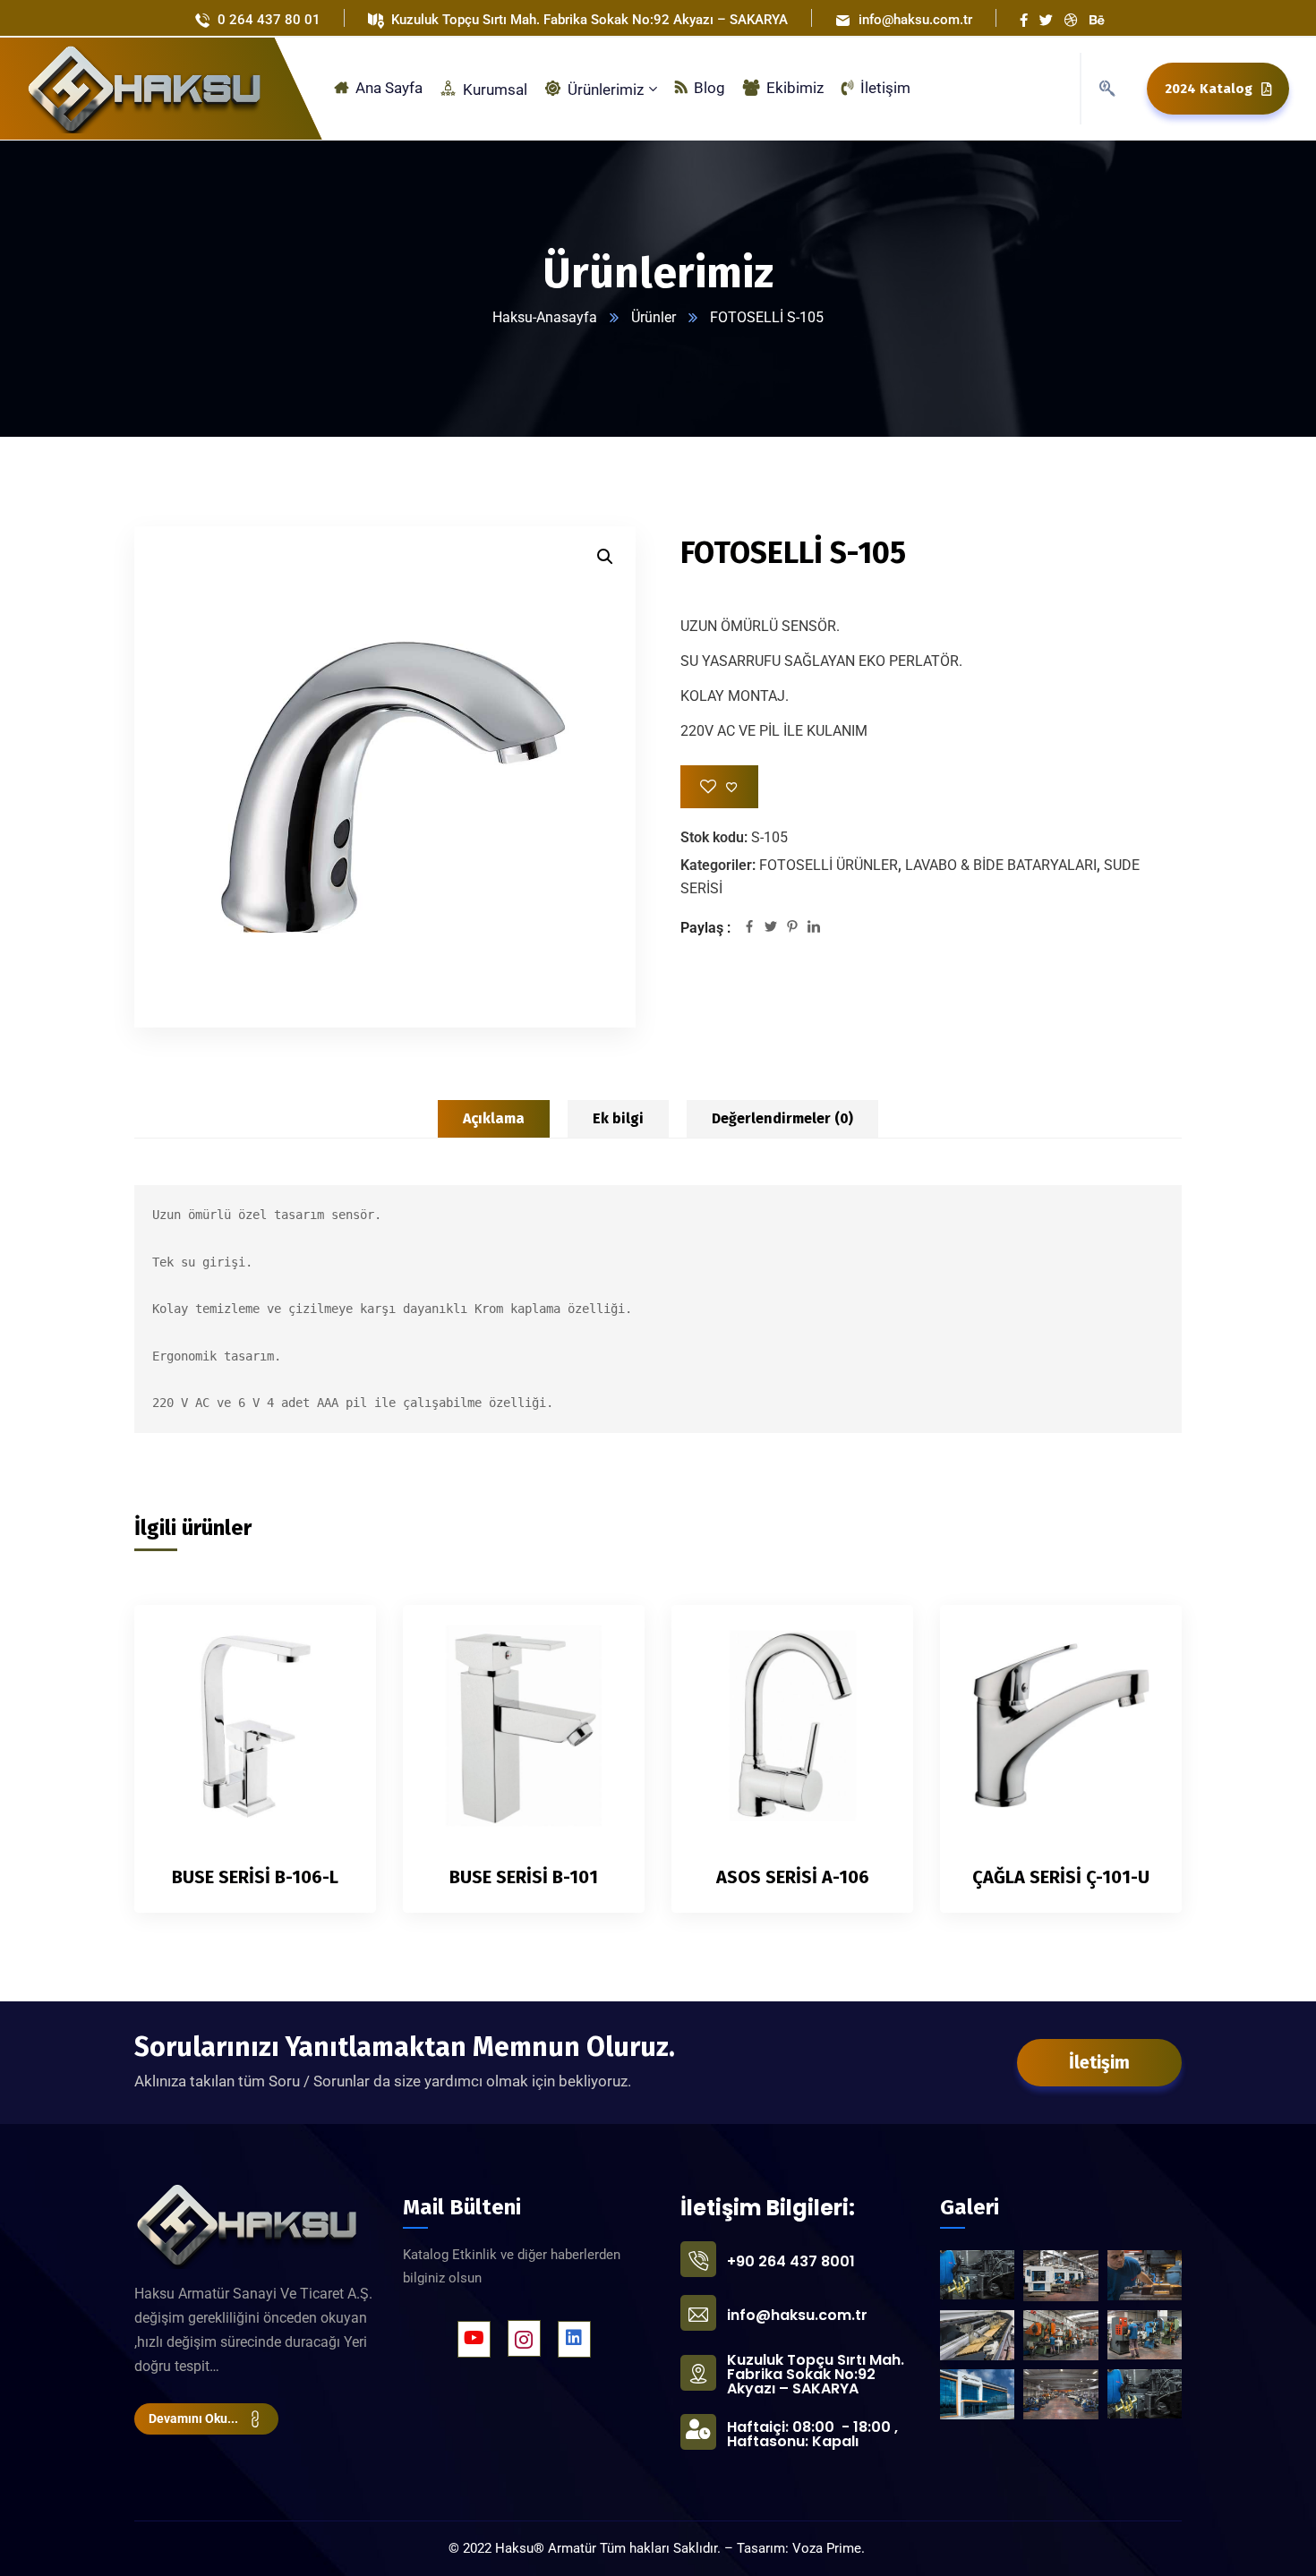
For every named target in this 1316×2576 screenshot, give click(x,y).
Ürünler (654, 317)
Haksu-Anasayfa (545, 317)
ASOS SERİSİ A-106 (793, 1877)
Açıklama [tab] (494, 1118)
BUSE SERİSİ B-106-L (255, 1877)
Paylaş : (705, 928)
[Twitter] (771, 928)
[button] (605, 557)
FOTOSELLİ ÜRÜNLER (829, 865)
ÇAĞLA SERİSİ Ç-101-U (1061, 1877)
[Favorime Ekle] (719, 787)
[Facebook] (749, 928)
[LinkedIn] (814, 928)
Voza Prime (827, 2548)
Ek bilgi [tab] (618, 1118)
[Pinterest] (792, 928)
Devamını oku (332, 1640)
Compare (332, 1681)
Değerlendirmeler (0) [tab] (782, 1118)
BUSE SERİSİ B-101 (524, 1877)
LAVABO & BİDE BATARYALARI (1001, 865)
